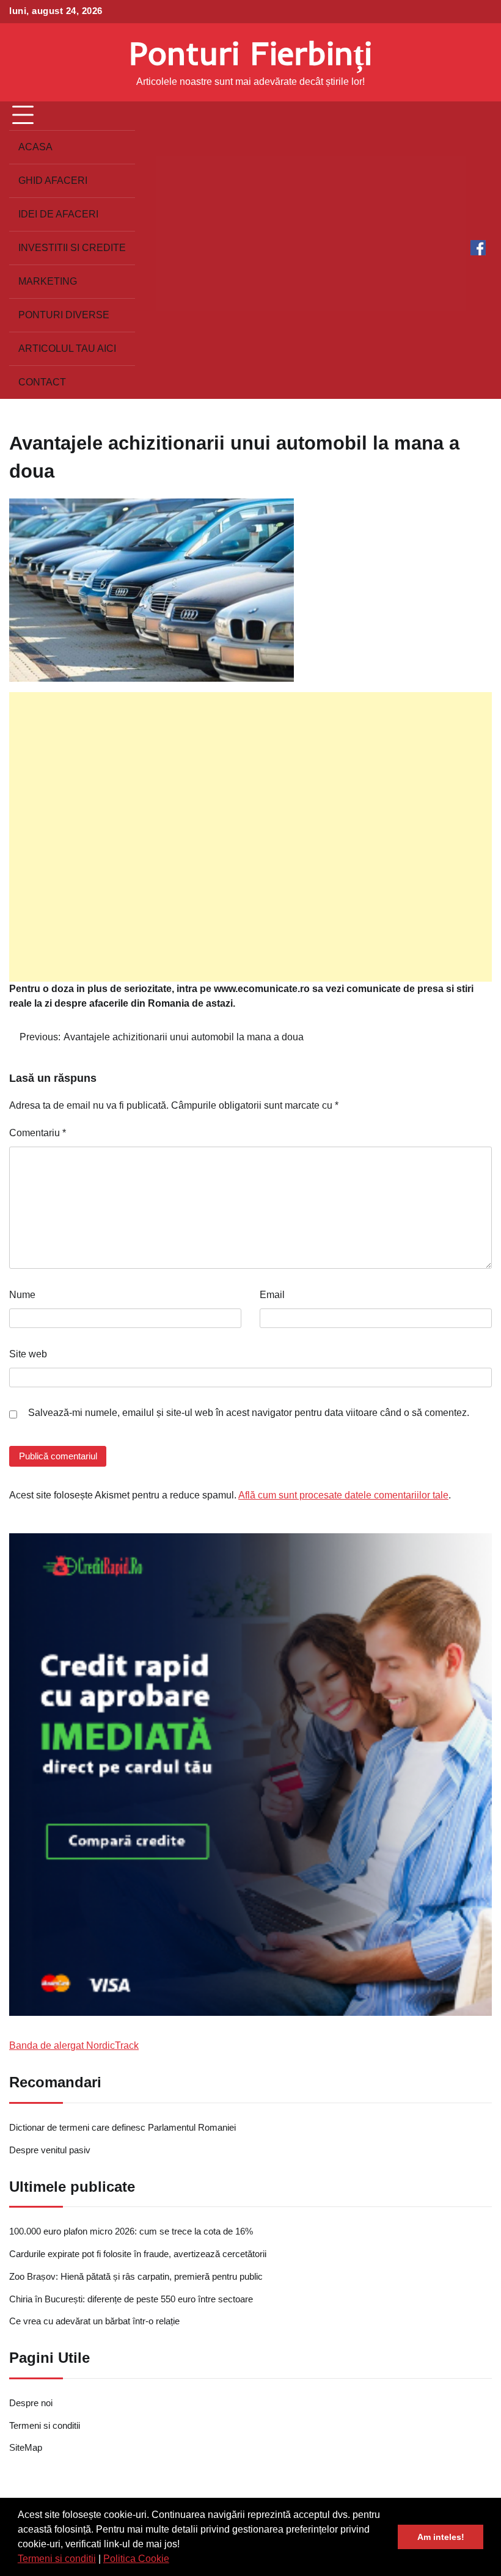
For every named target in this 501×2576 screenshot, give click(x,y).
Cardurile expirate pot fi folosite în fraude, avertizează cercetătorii (138, 2254)
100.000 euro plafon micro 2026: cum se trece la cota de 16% (131, 2231)
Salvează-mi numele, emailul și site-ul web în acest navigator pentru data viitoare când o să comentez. (249, 1413)
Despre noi (31, 2403)
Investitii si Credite (72, 248)
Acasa (35, 147)
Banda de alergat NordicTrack (74, 2045)
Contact (42, 382)
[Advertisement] (250, 837)
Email (272, 1295)
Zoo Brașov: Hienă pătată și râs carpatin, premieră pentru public (136, 2277)
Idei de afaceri (58, 214)
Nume (22, 1295)
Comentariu (38, 1133)
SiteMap (26, 2448)
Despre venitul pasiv (50, 2150)
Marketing (48, 281)
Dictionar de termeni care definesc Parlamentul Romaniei (123, 2128)
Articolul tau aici (67, 348)
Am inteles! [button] (441, 2537)
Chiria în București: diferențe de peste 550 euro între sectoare (131, 2299)
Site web (28, 1354)
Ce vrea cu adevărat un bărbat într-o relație (94, 2321)
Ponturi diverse (64, 315)
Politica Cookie (136, 2559)
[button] (174, 2560)
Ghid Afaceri (53, 181)
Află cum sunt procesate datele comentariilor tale (343, 1495)
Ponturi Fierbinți (250, 53)
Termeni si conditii (57, 2559)
